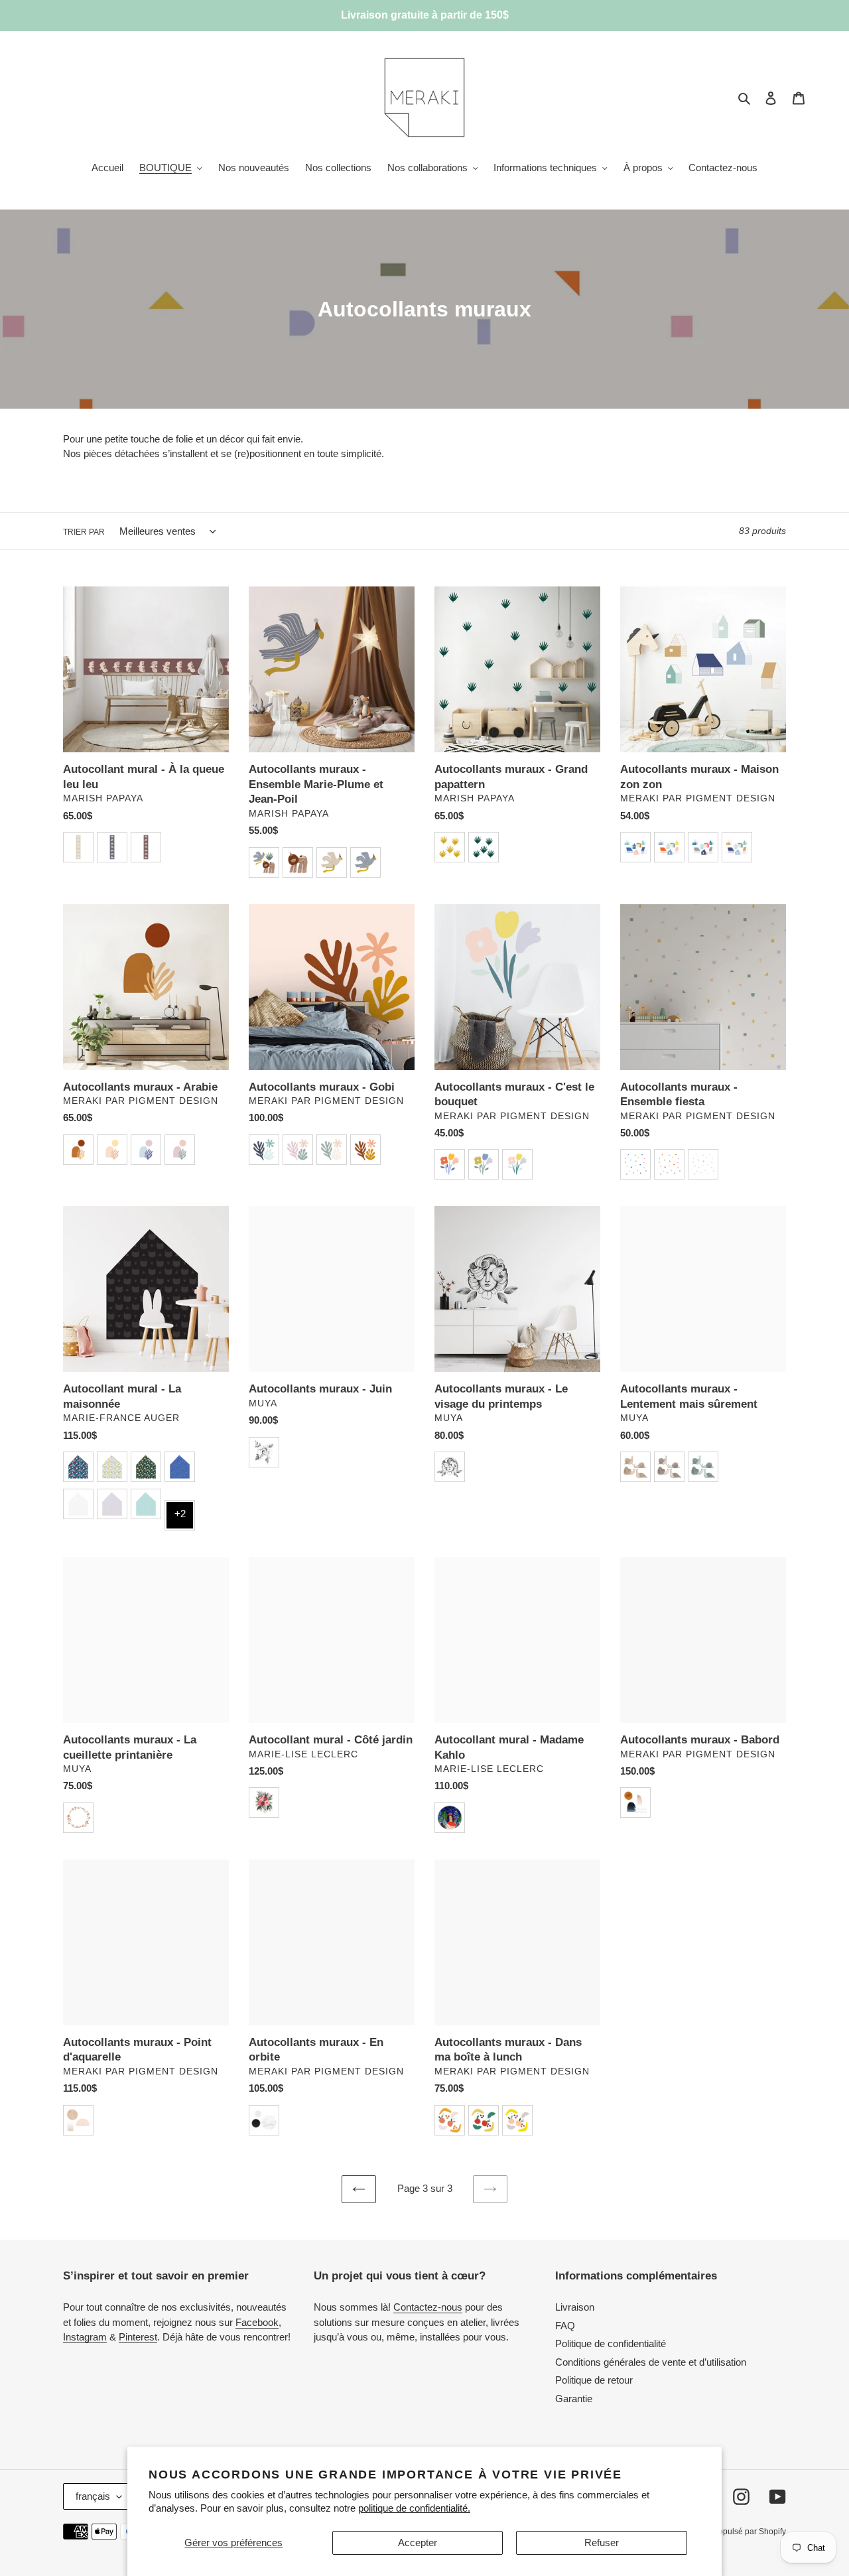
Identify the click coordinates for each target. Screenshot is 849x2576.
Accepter (418, 2542)
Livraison (575, 2307)
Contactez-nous (428, 2307)
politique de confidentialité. (414, 2508)
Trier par (84, 532)
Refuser (602, 2542)
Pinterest (138, 2337)
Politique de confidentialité (611, 2343)
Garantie (574, 2399)
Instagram (85, 2337)
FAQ (565, 2326)
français (93, 2496)
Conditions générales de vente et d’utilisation (651, 2362)
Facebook (257, 2322)
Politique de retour (594, 2380)
